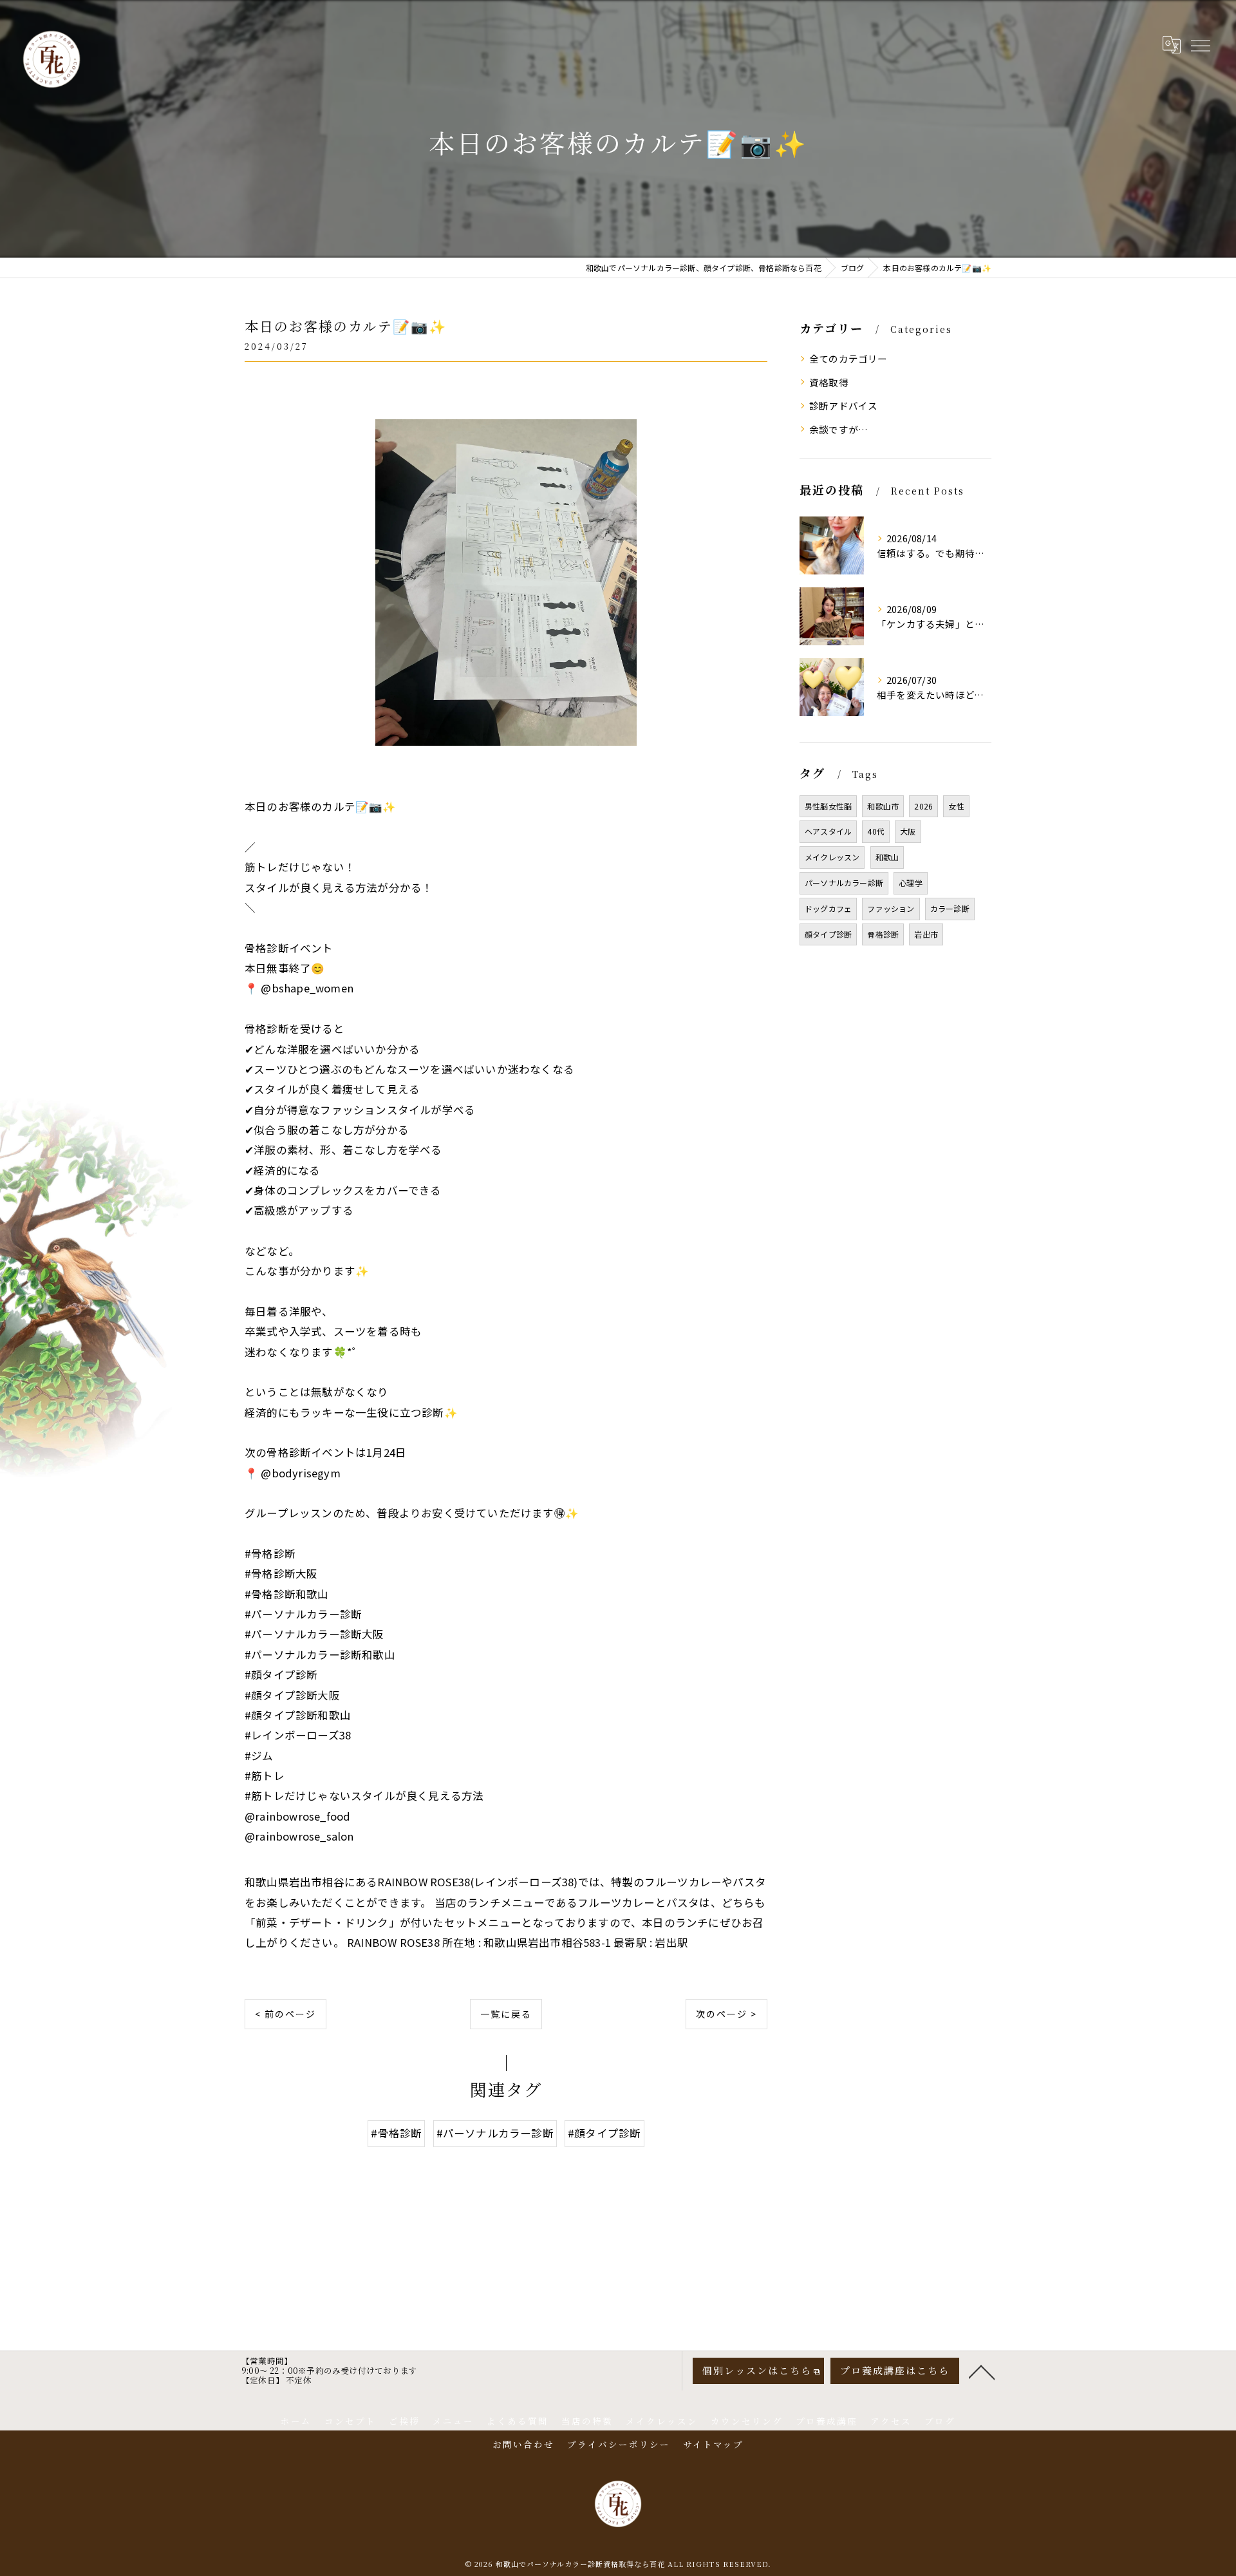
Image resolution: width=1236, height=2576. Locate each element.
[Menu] (1200, 44)
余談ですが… (838, 429)
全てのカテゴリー (848, 358)
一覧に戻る (506, 2014)
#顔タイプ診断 (604, 2133)
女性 (956, 806)
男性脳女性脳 (828, 806)
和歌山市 (883, 806)
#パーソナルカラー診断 (495, 2133)
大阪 (908, 831)
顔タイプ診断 (828, 934)
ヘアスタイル (828, 831)
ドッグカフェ (828, 908)
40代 (876, 831)
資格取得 (829, 382)
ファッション (891, 908)
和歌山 (887, 857)
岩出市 (926, 934)
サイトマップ (713, 2444)
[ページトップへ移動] (982, 2371)
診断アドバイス (843, 405)
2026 (923, 806)
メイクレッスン (832, 857)
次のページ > (726, 2014)
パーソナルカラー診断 (844, 883)
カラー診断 (950, 908)
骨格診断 (883, 934)
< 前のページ (286, 2014)
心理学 (911, 883)
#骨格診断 (396, 2133)
